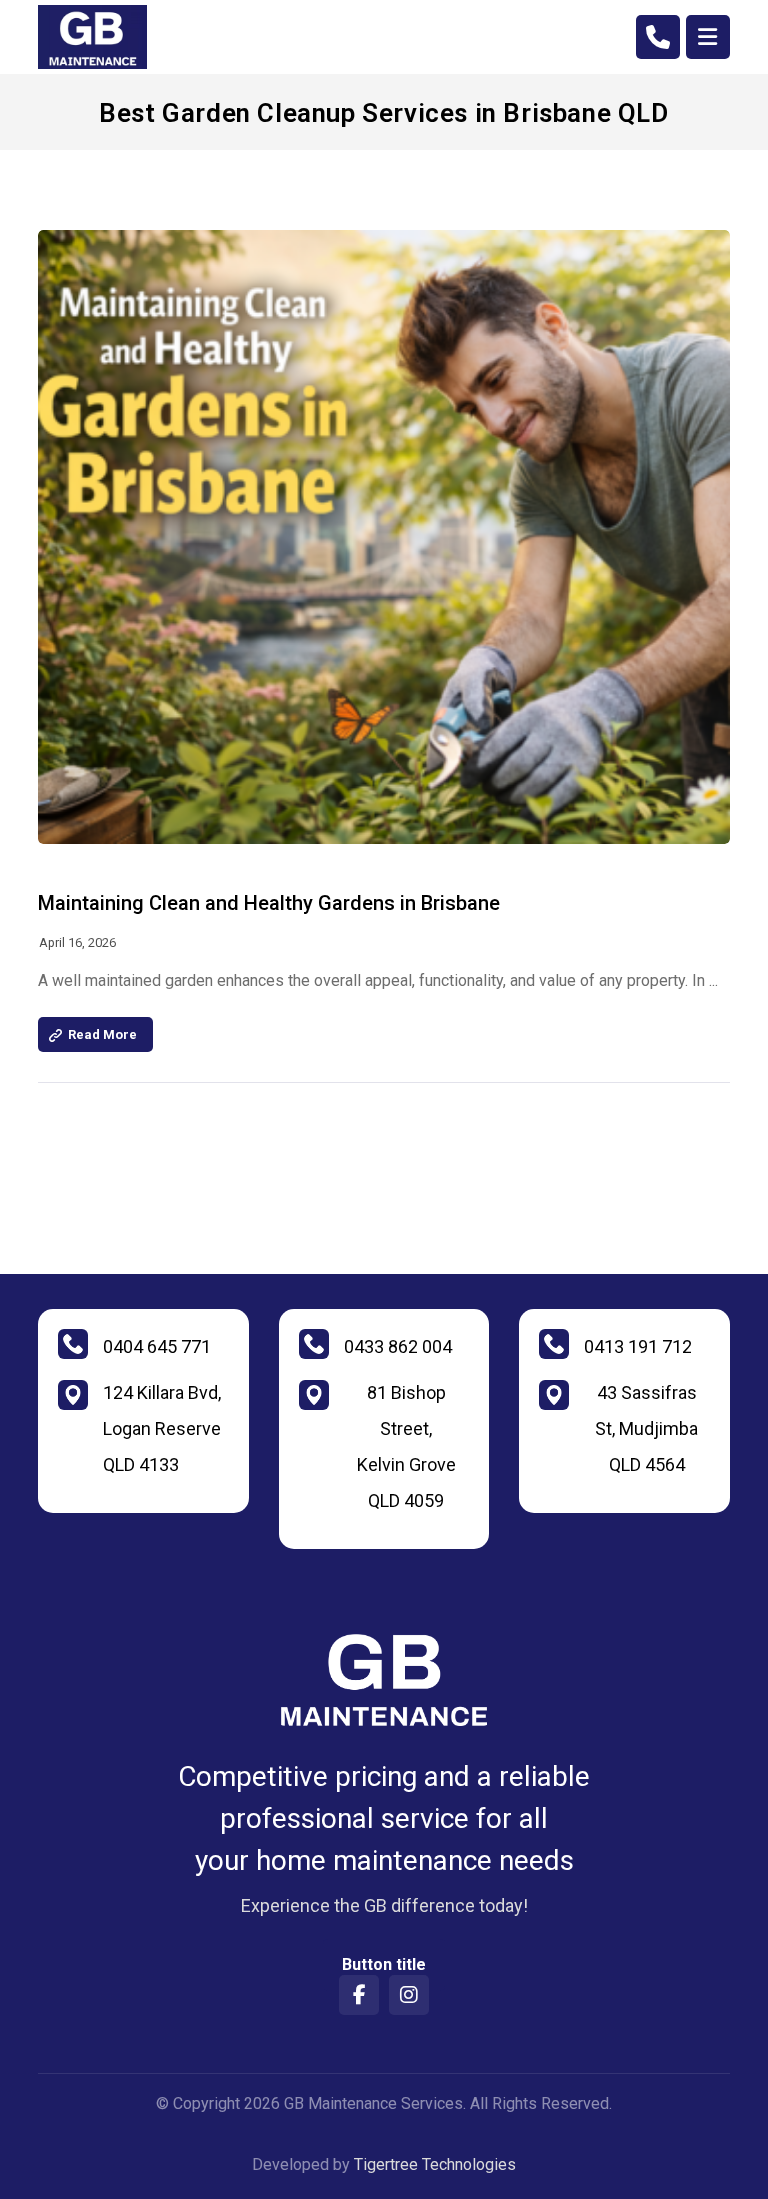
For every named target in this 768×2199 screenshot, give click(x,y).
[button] (708, 37)
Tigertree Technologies (435, 2164)
